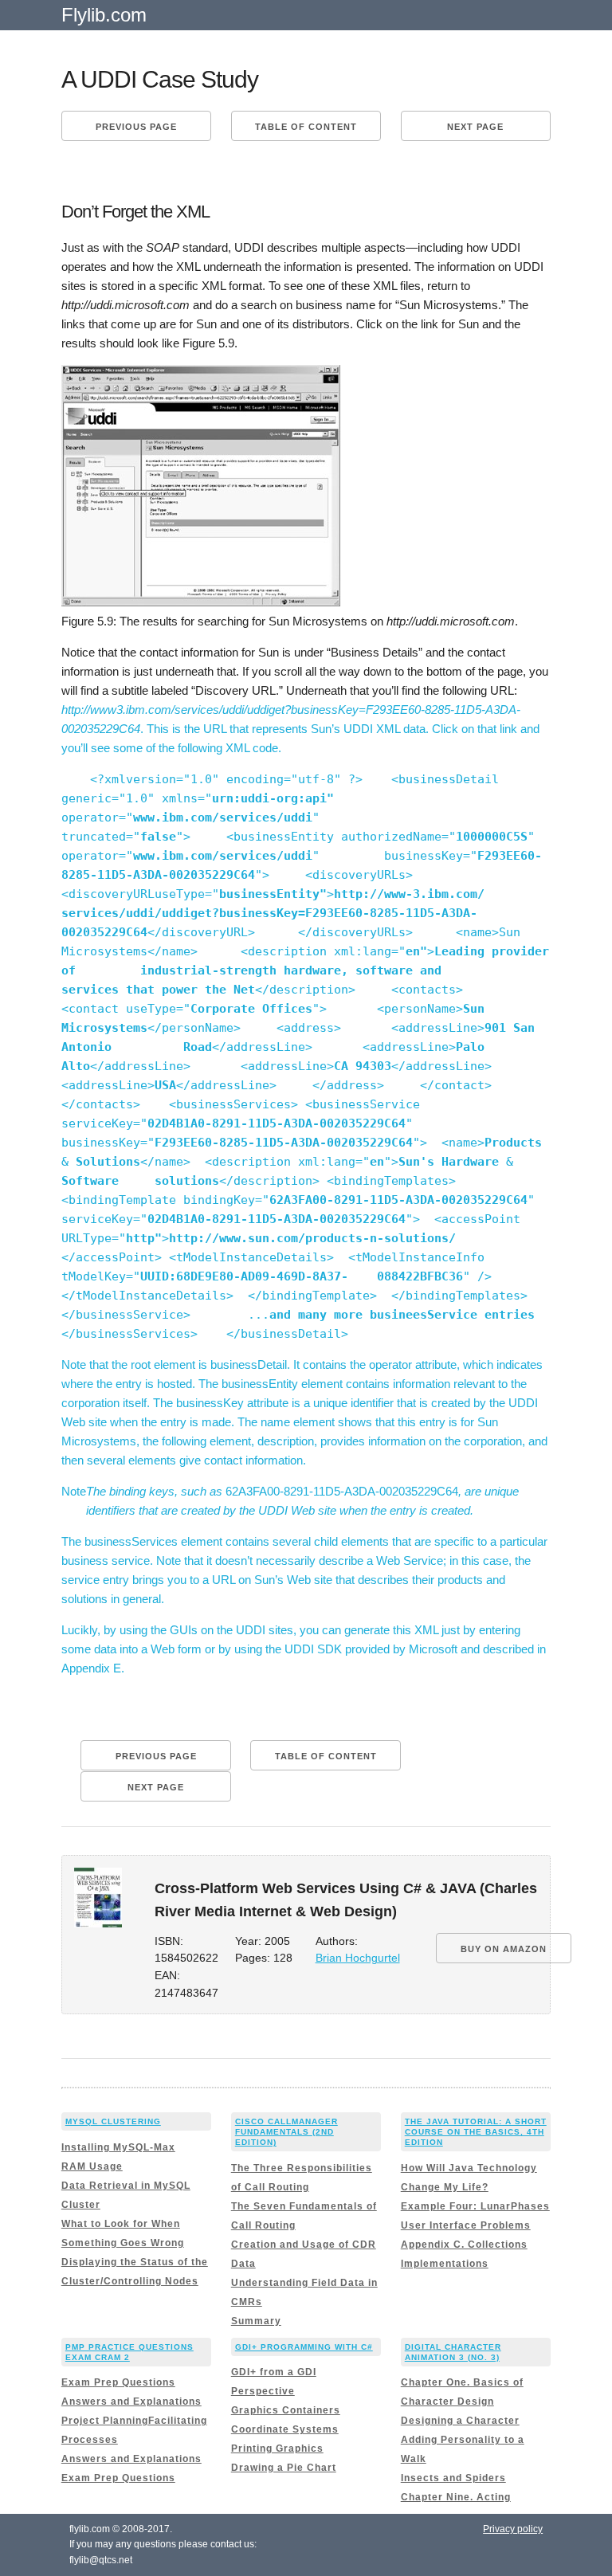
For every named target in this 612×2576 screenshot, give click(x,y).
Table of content (306, 127)
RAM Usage (92, 2166)
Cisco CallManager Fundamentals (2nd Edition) (286, 2132)
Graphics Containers (286, 2410)
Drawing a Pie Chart (284, 2468)
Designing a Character (460, 2421)
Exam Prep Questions (118, 2382)
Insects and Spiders (453, 2478)
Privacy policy (513, 2529)
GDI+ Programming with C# (304, 2347)
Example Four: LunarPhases (475, 2206)
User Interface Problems (466, 2225)
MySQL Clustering (113, 2121)
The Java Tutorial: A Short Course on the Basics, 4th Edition (476, 2132)
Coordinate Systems (285, 2429)
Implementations (445, 2264)
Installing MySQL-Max (118, 2147)
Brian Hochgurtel (358, 1958)
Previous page (136, 127)
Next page (475, 127)
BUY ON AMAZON (504, 1949)
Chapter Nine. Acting (456, 2497)
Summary (256, 2321)
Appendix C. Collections (464, 2245)
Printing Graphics (277, 2449)
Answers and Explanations (131, 2402)
